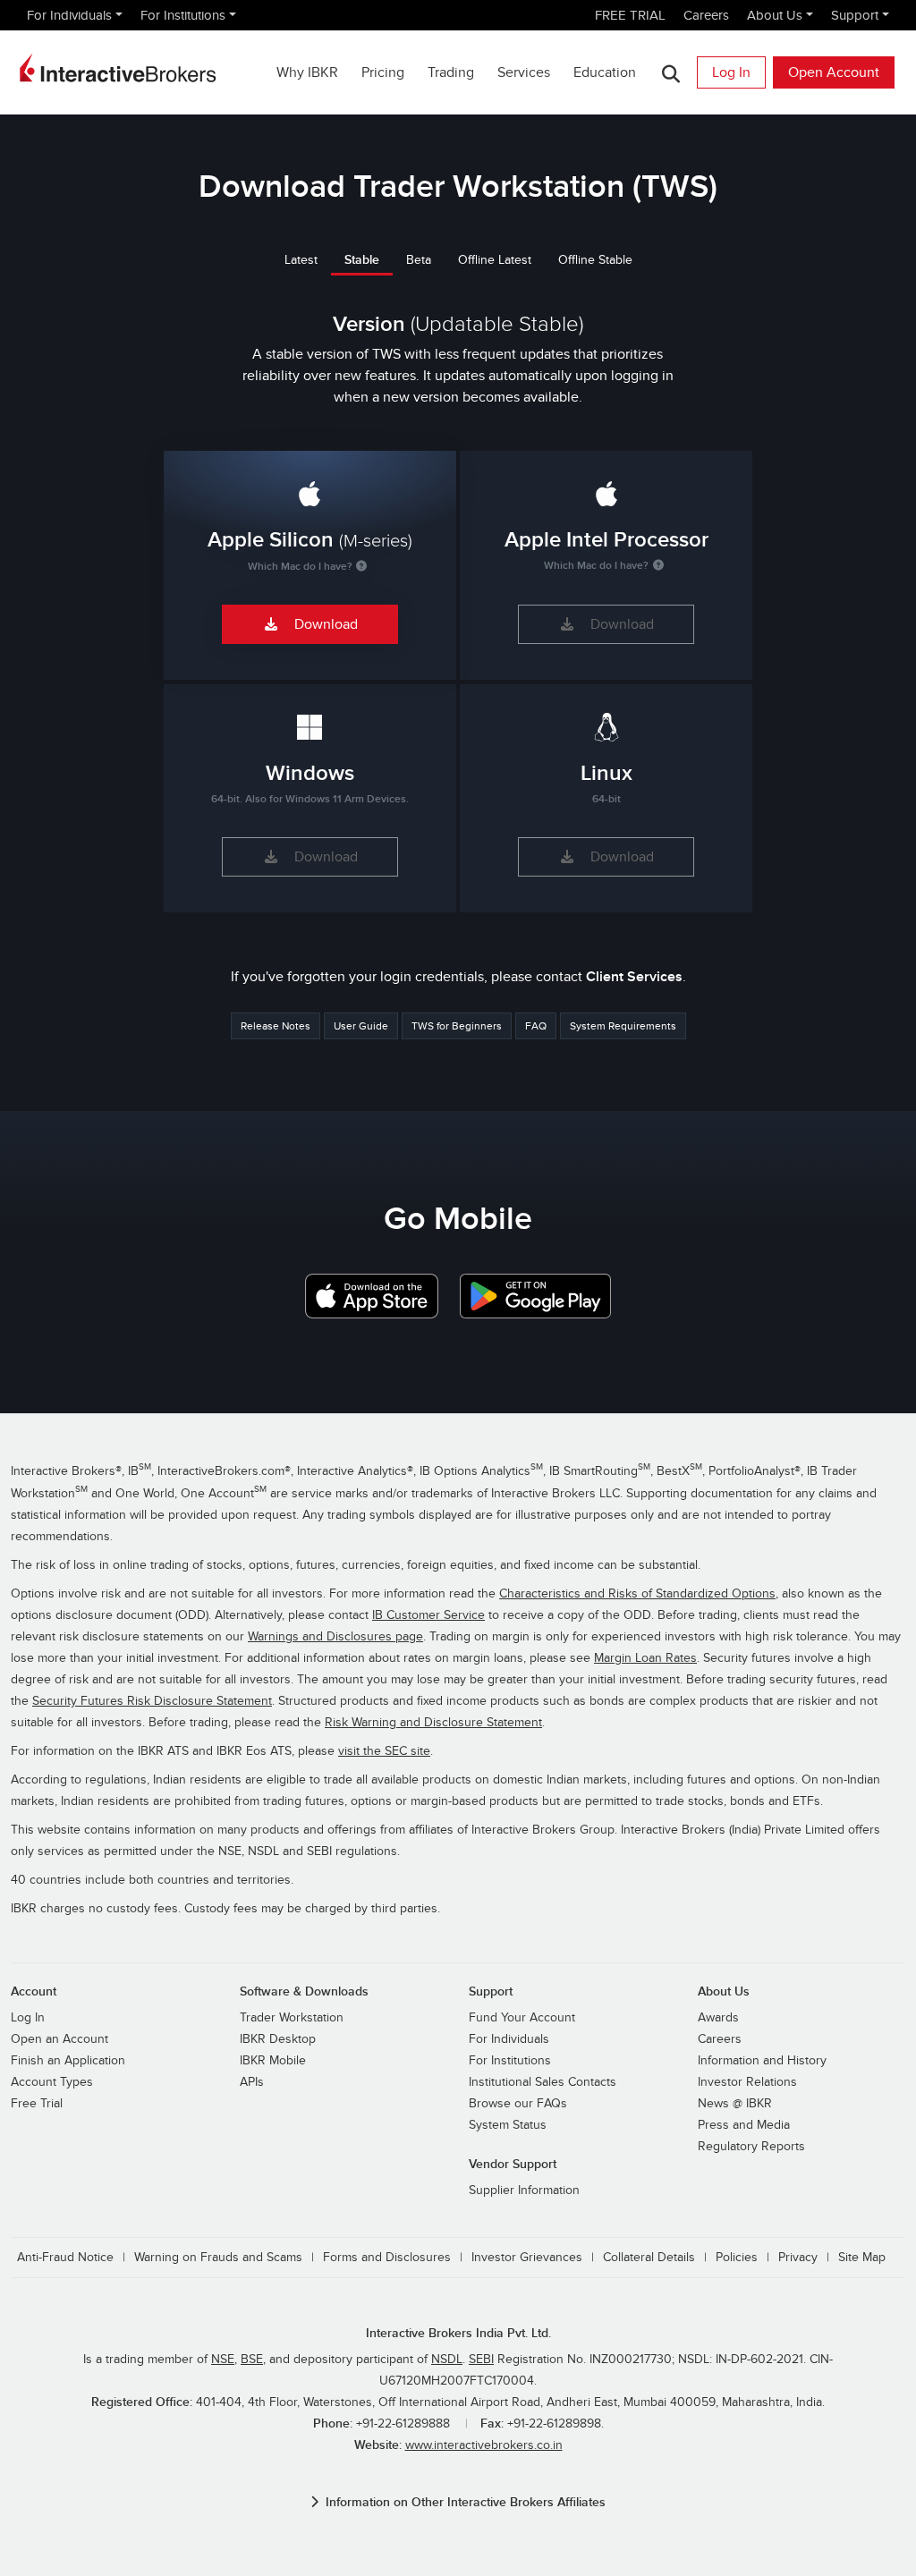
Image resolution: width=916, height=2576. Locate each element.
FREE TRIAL (630, 15)
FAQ (536, 1026)
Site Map (862, 2258)
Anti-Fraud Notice (65, 2258)
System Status (508, 2125)
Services (524, 72)
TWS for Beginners (457, 1026)
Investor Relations (747, 2082)
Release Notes (276, 1026)
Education (605, 72)
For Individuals (69, 15)
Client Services (634, 977)
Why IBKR (307, 72)
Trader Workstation (292, 2018)
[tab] (301, 259)
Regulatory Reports (751, 2147)
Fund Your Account (522, 2018)
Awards (718, 2018)
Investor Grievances (527, 2258)
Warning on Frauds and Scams (218, 2258)
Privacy (798, 2258)
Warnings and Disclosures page (335, 1637)
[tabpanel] (458, 602)
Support (855, 15)
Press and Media (744, 2125)
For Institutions (183, 15)
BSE (252, 2360)
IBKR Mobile (273, 2061)
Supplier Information (524, 2190)
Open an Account (59, 2039)
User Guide (361, 1026)
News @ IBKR (735, 2104)
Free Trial (37, 2104)
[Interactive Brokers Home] (118, 68)
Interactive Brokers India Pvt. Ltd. (458, 2333)
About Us (775, 15)
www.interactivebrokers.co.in (484, 2445)
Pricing (383, 72)
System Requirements (623, 1026)
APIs (252, 2082)
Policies (737, 2258)
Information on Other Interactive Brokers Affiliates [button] (466, 2502)
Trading (451, 72)
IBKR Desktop (278, 2039)
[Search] (670, 73)
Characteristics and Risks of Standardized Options (637, 1594)
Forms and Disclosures (387, 2258)
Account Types (52, 2082)
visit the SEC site (384, 1751)
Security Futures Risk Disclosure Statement (152, 1701)
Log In (731, 72)
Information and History (762, 2061)
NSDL (447, 2360)
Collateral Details (649, 2258)
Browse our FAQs (518, 2104)
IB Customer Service (428, 1615)
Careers (706, 15)
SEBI (481, 2360)
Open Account (834, 72)
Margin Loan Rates (645, 1658)
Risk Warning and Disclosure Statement (433, 1723)
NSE (223, 2360)
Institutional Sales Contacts (543, 2082)
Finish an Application (68, 2061)
